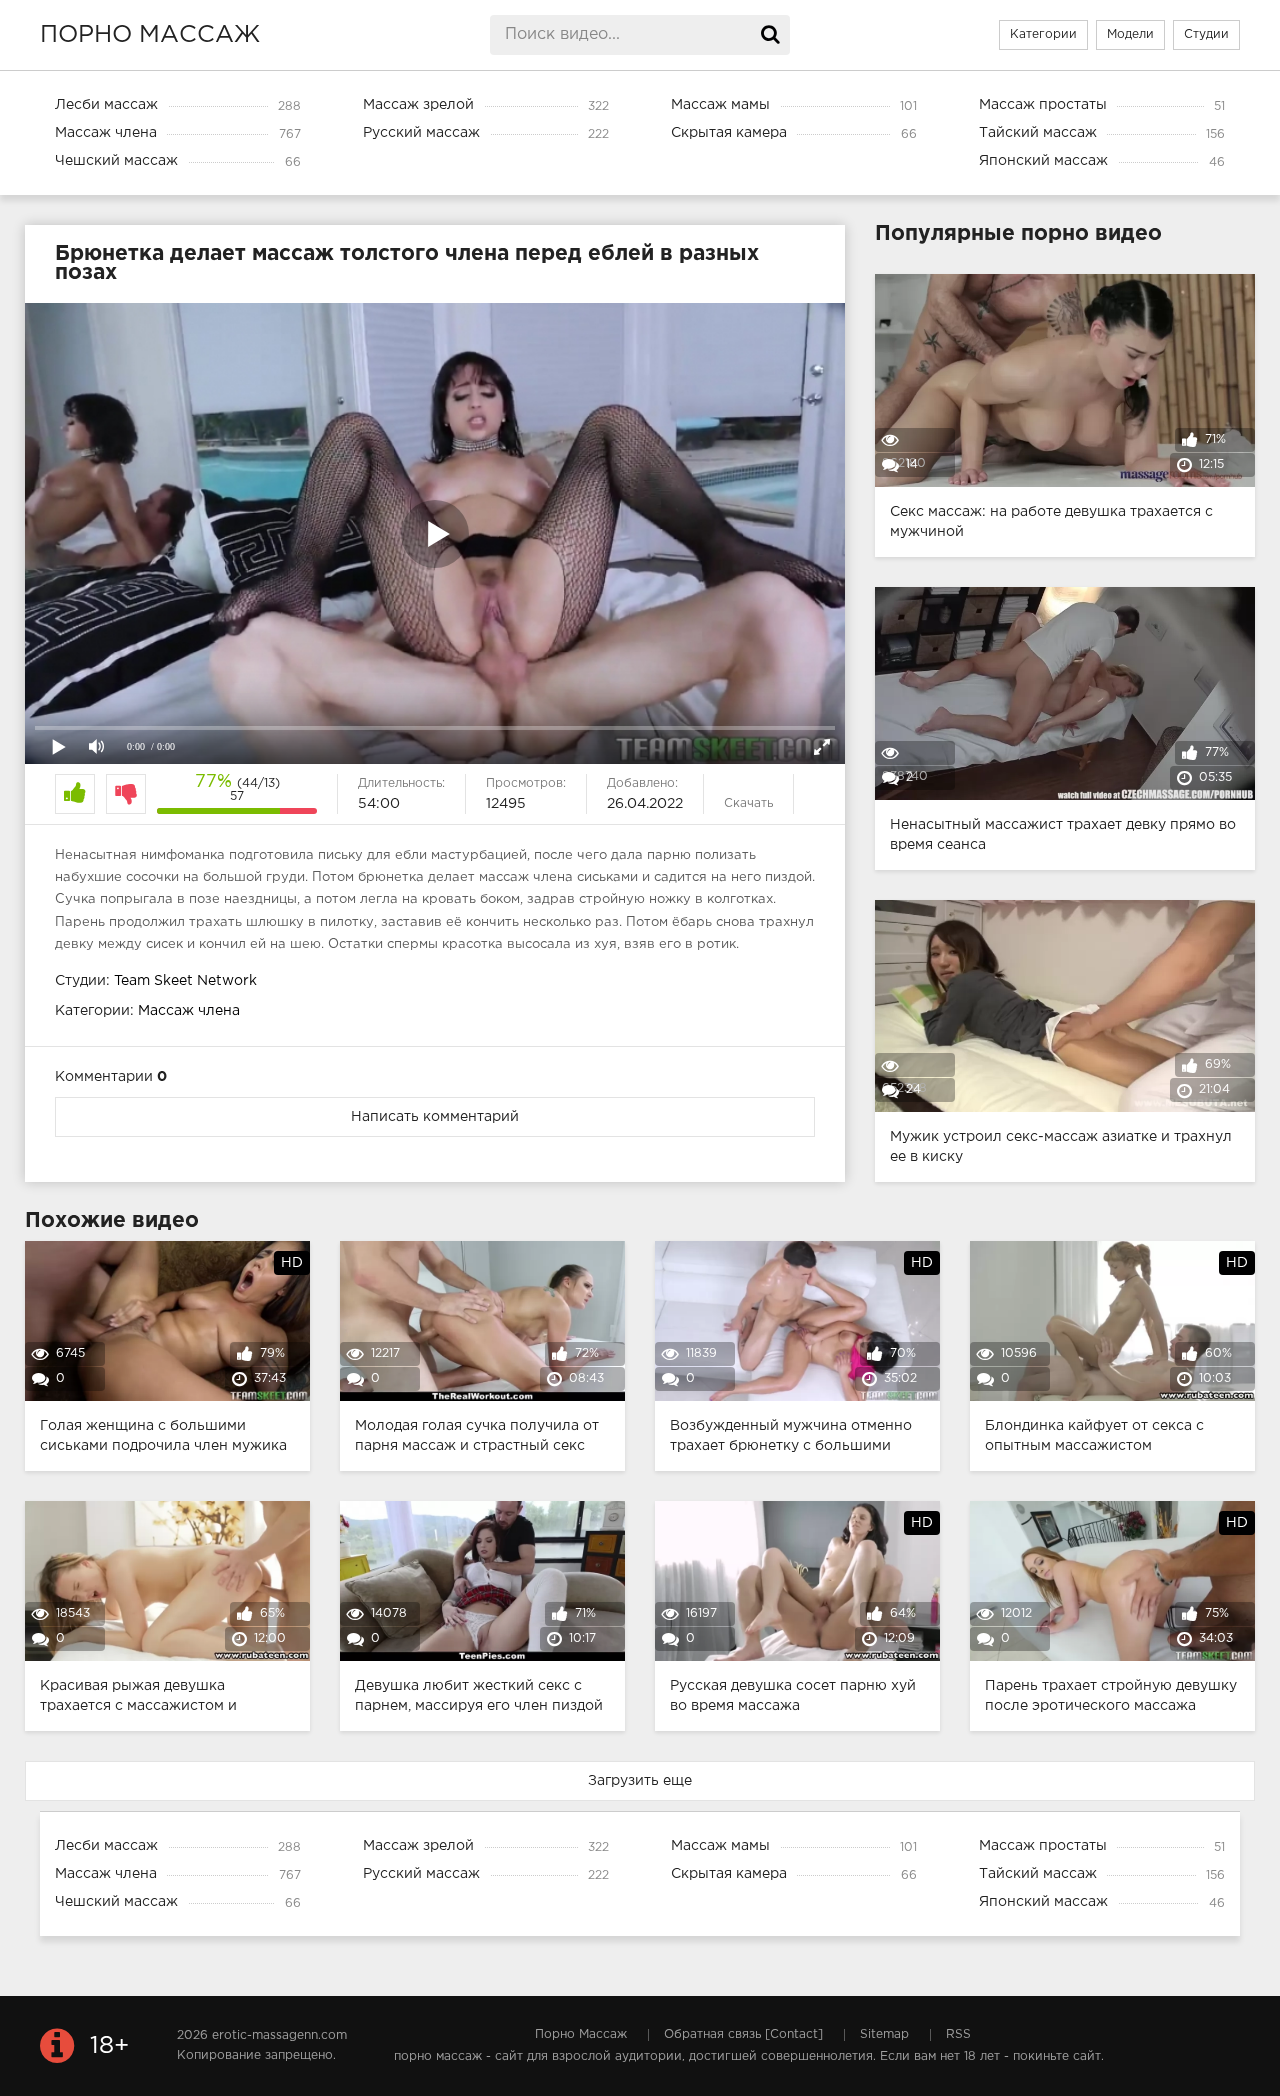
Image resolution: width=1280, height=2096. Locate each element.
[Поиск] (770, 35)
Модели (1130, 34)
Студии (1206, 34)
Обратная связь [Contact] (743, 2034)
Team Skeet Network (185, 981)
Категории (1043, 34)
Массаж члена (189, 1011)
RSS (958, 2034)
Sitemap (884, 2034)
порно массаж (150, 35)
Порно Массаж (581, 2034)
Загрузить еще (640, 1781)
